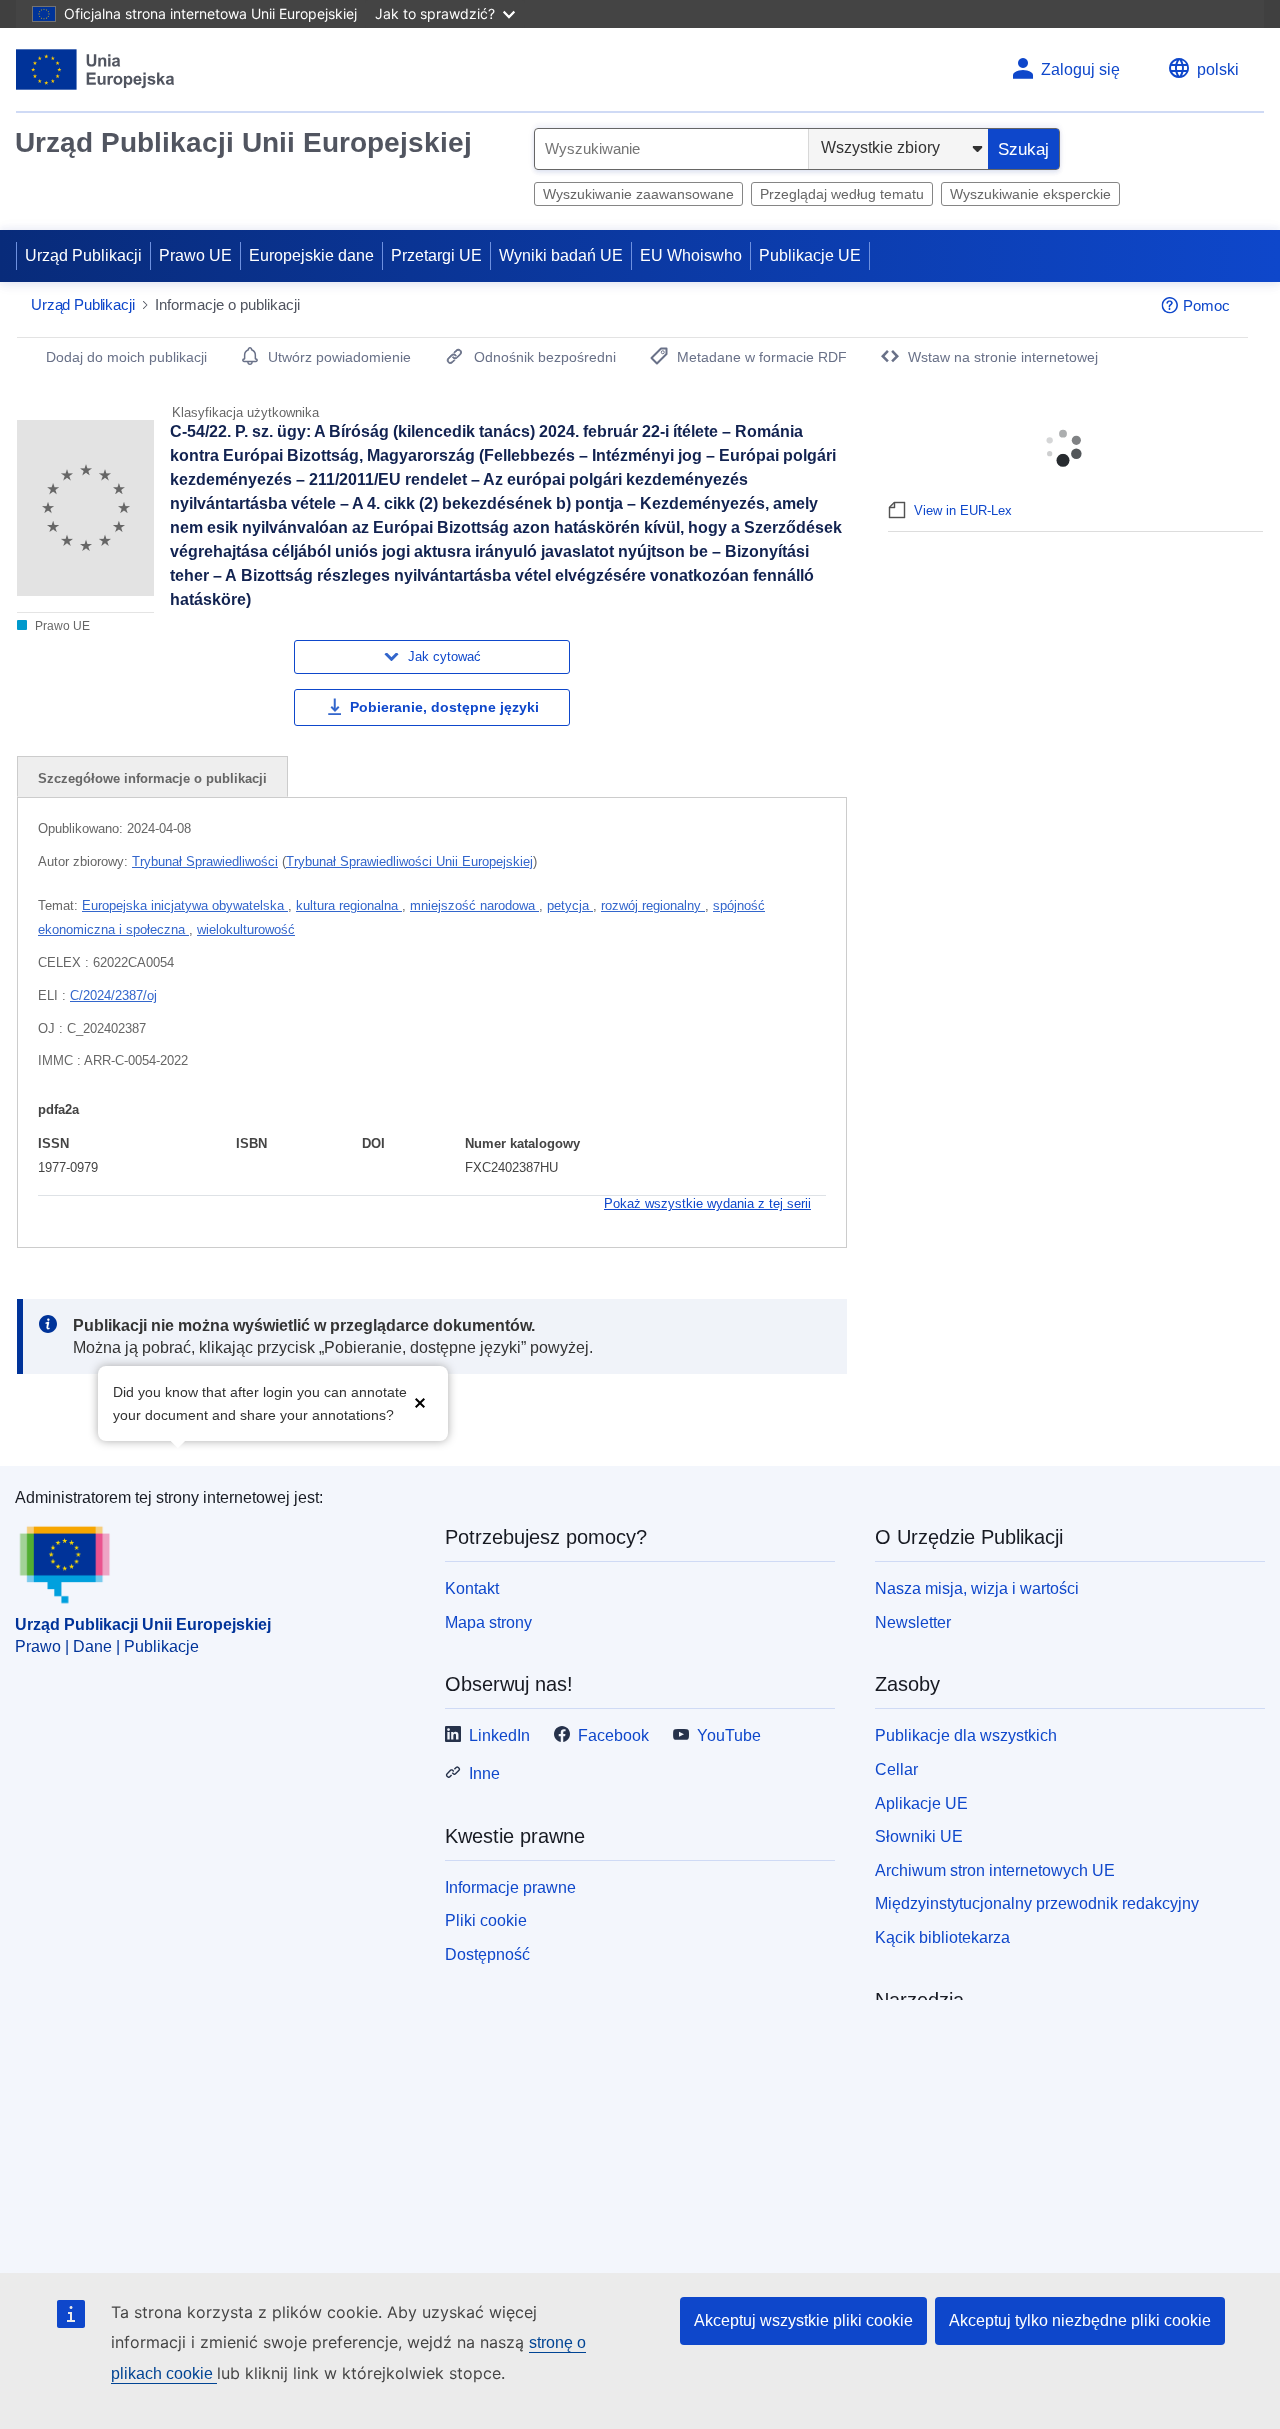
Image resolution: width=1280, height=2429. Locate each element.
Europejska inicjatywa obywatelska (185, 905)
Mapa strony (488, 1622)
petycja (570, 905)
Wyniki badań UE (561, 255)
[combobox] (671, 149)
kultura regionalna (349, 905)
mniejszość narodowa (474, 905)
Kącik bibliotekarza (942, 1937)
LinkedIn (499, 1735)
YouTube (729, 1735)
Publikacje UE (810, 255)
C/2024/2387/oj (113, 995)
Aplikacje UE (921, 1803)
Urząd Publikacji (83, 255)
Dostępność (487, 1954)
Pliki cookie (486, 1920)
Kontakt (472, 1588)
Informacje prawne (510, 1887)
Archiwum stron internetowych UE (995, 1870)
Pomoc (1206, 305)
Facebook (613, 1735)
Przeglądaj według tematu (842, 194)
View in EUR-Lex (963, 510)
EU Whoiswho (691, 255)
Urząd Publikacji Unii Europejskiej (243, 142)
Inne (484, 1773)
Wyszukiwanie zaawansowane (638, 194)
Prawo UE (195, 255)
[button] (420, 1401)
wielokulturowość (246, 929)
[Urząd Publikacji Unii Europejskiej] (95, 69)
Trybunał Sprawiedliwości (205, 861)
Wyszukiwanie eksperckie (1030, 194)
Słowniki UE (919, 1836)
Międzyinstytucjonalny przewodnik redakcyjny (1037, 1903)
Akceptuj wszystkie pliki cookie (803, 2320)
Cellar (896, 1769)
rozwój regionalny (653, 905)
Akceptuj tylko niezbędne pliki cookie (1080, 2320)
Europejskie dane (311, 255)
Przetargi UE (436, 255)
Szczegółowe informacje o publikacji (152, 778)
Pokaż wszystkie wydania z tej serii (707, 1203)
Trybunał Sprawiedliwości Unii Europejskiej (409, 861)
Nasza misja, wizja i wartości (977, 1588)
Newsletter (913, 1622)
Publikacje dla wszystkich (966, 1735)
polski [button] (1218, 69)
